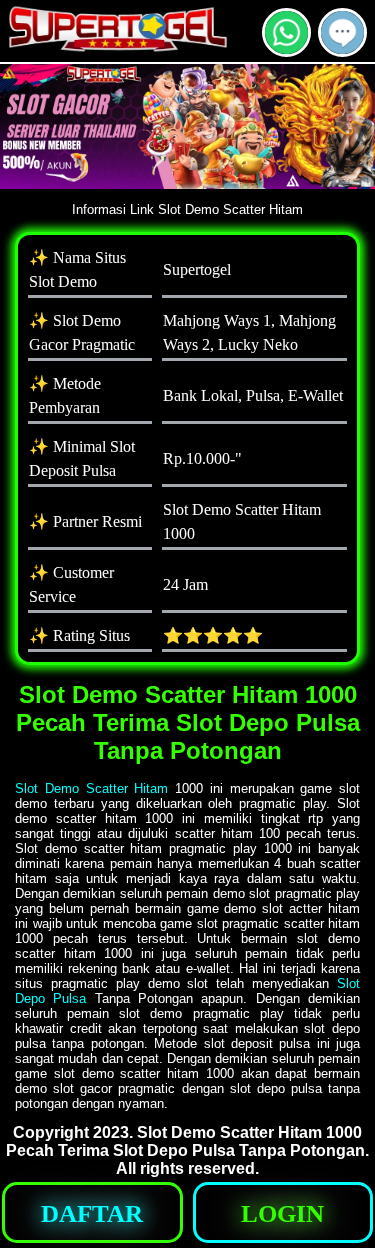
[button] (342, 32)
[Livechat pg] (342, 48)
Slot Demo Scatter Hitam (91, 788)
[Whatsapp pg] (286, 48)
